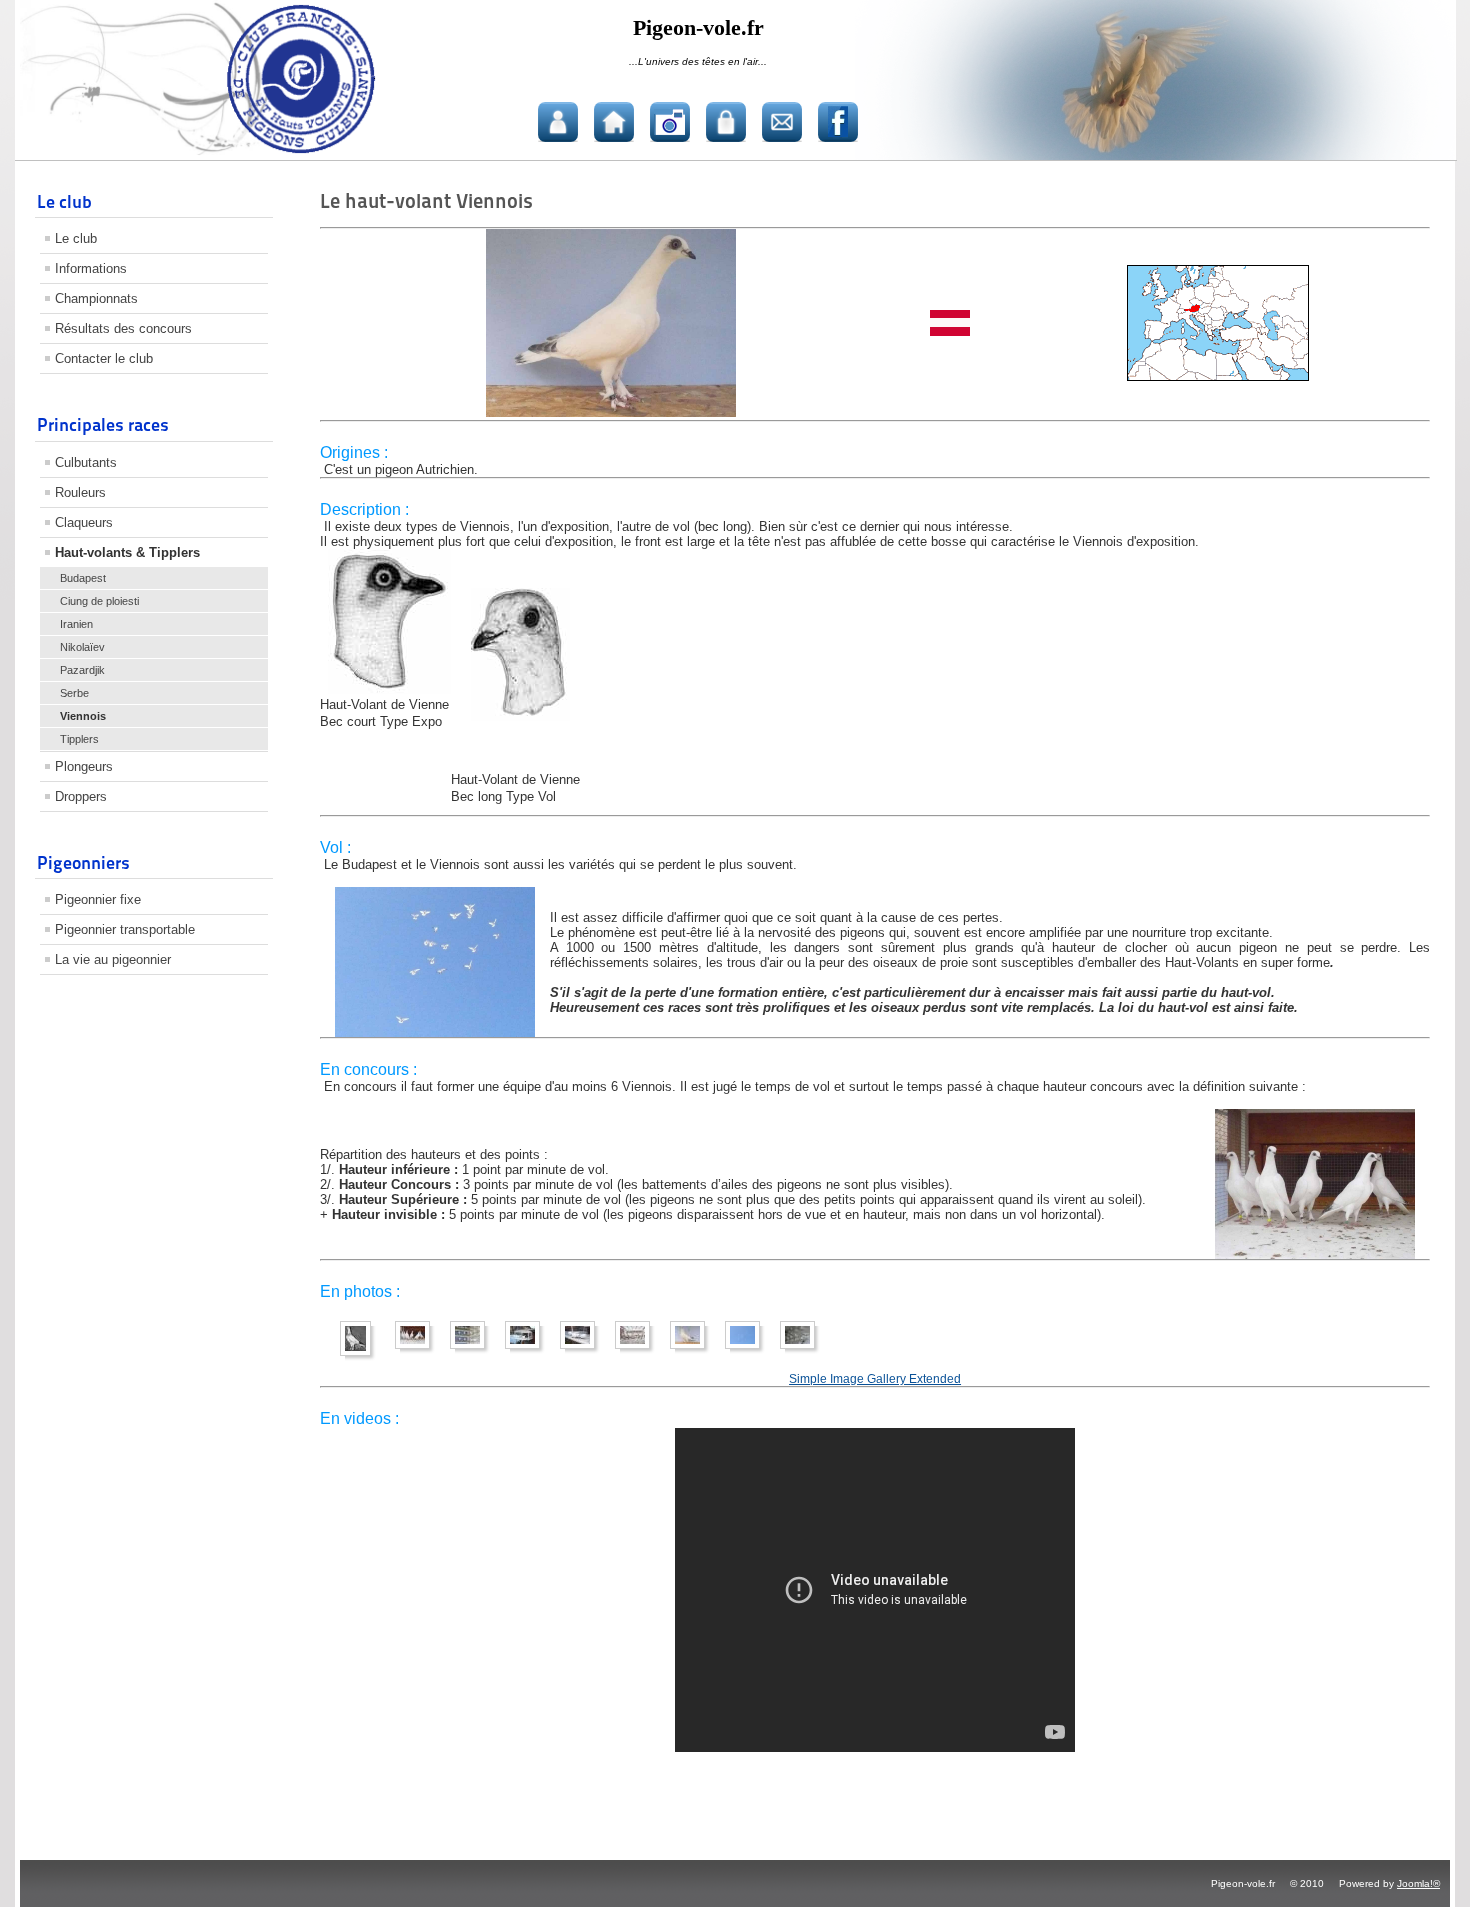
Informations (91, 268)
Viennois (83, 716)
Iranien (76, 624)
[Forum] (558, 122)
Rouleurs (80, 492)
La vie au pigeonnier (113, 959)
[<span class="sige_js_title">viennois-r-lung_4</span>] (527, 1349)
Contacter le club (104, 358)
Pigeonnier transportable (125, 929)
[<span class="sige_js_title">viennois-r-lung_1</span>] (417, 1349)
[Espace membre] (726, 122)
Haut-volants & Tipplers (127, 552)
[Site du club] (614, 122)
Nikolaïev (82, 647)
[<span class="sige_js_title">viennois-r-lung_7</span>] (692, 1349)
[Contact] (782, 122)
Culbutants (86, 462)
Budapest (83, 578)
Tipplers (79, 739)
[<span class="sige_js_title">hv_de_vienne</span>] (360, 1356)
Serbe (74, 693)
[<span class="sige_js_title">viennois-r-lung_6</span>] (637, 1349)
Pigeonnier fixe (98, 899)
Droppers (81, 796)
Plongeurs (84, 766)
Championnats (96, 298)
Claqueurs (84, 522)
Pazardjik (82, 670)
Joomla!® (1418, 1883)
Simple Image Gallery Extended (875, 1378)
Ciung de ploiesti (99, 601)
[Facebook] (838, 122)
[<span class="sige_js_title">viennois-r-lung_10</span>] (472, 1349)
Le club (76, 238)
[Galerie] (670, 122)
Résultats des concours (123, 328)
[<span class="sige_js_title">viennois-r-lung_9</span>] (802, 1349)
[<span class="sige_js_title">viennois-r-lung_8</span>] (747, 1349)
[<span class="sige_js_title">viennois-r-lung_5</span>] (582, 1349)
